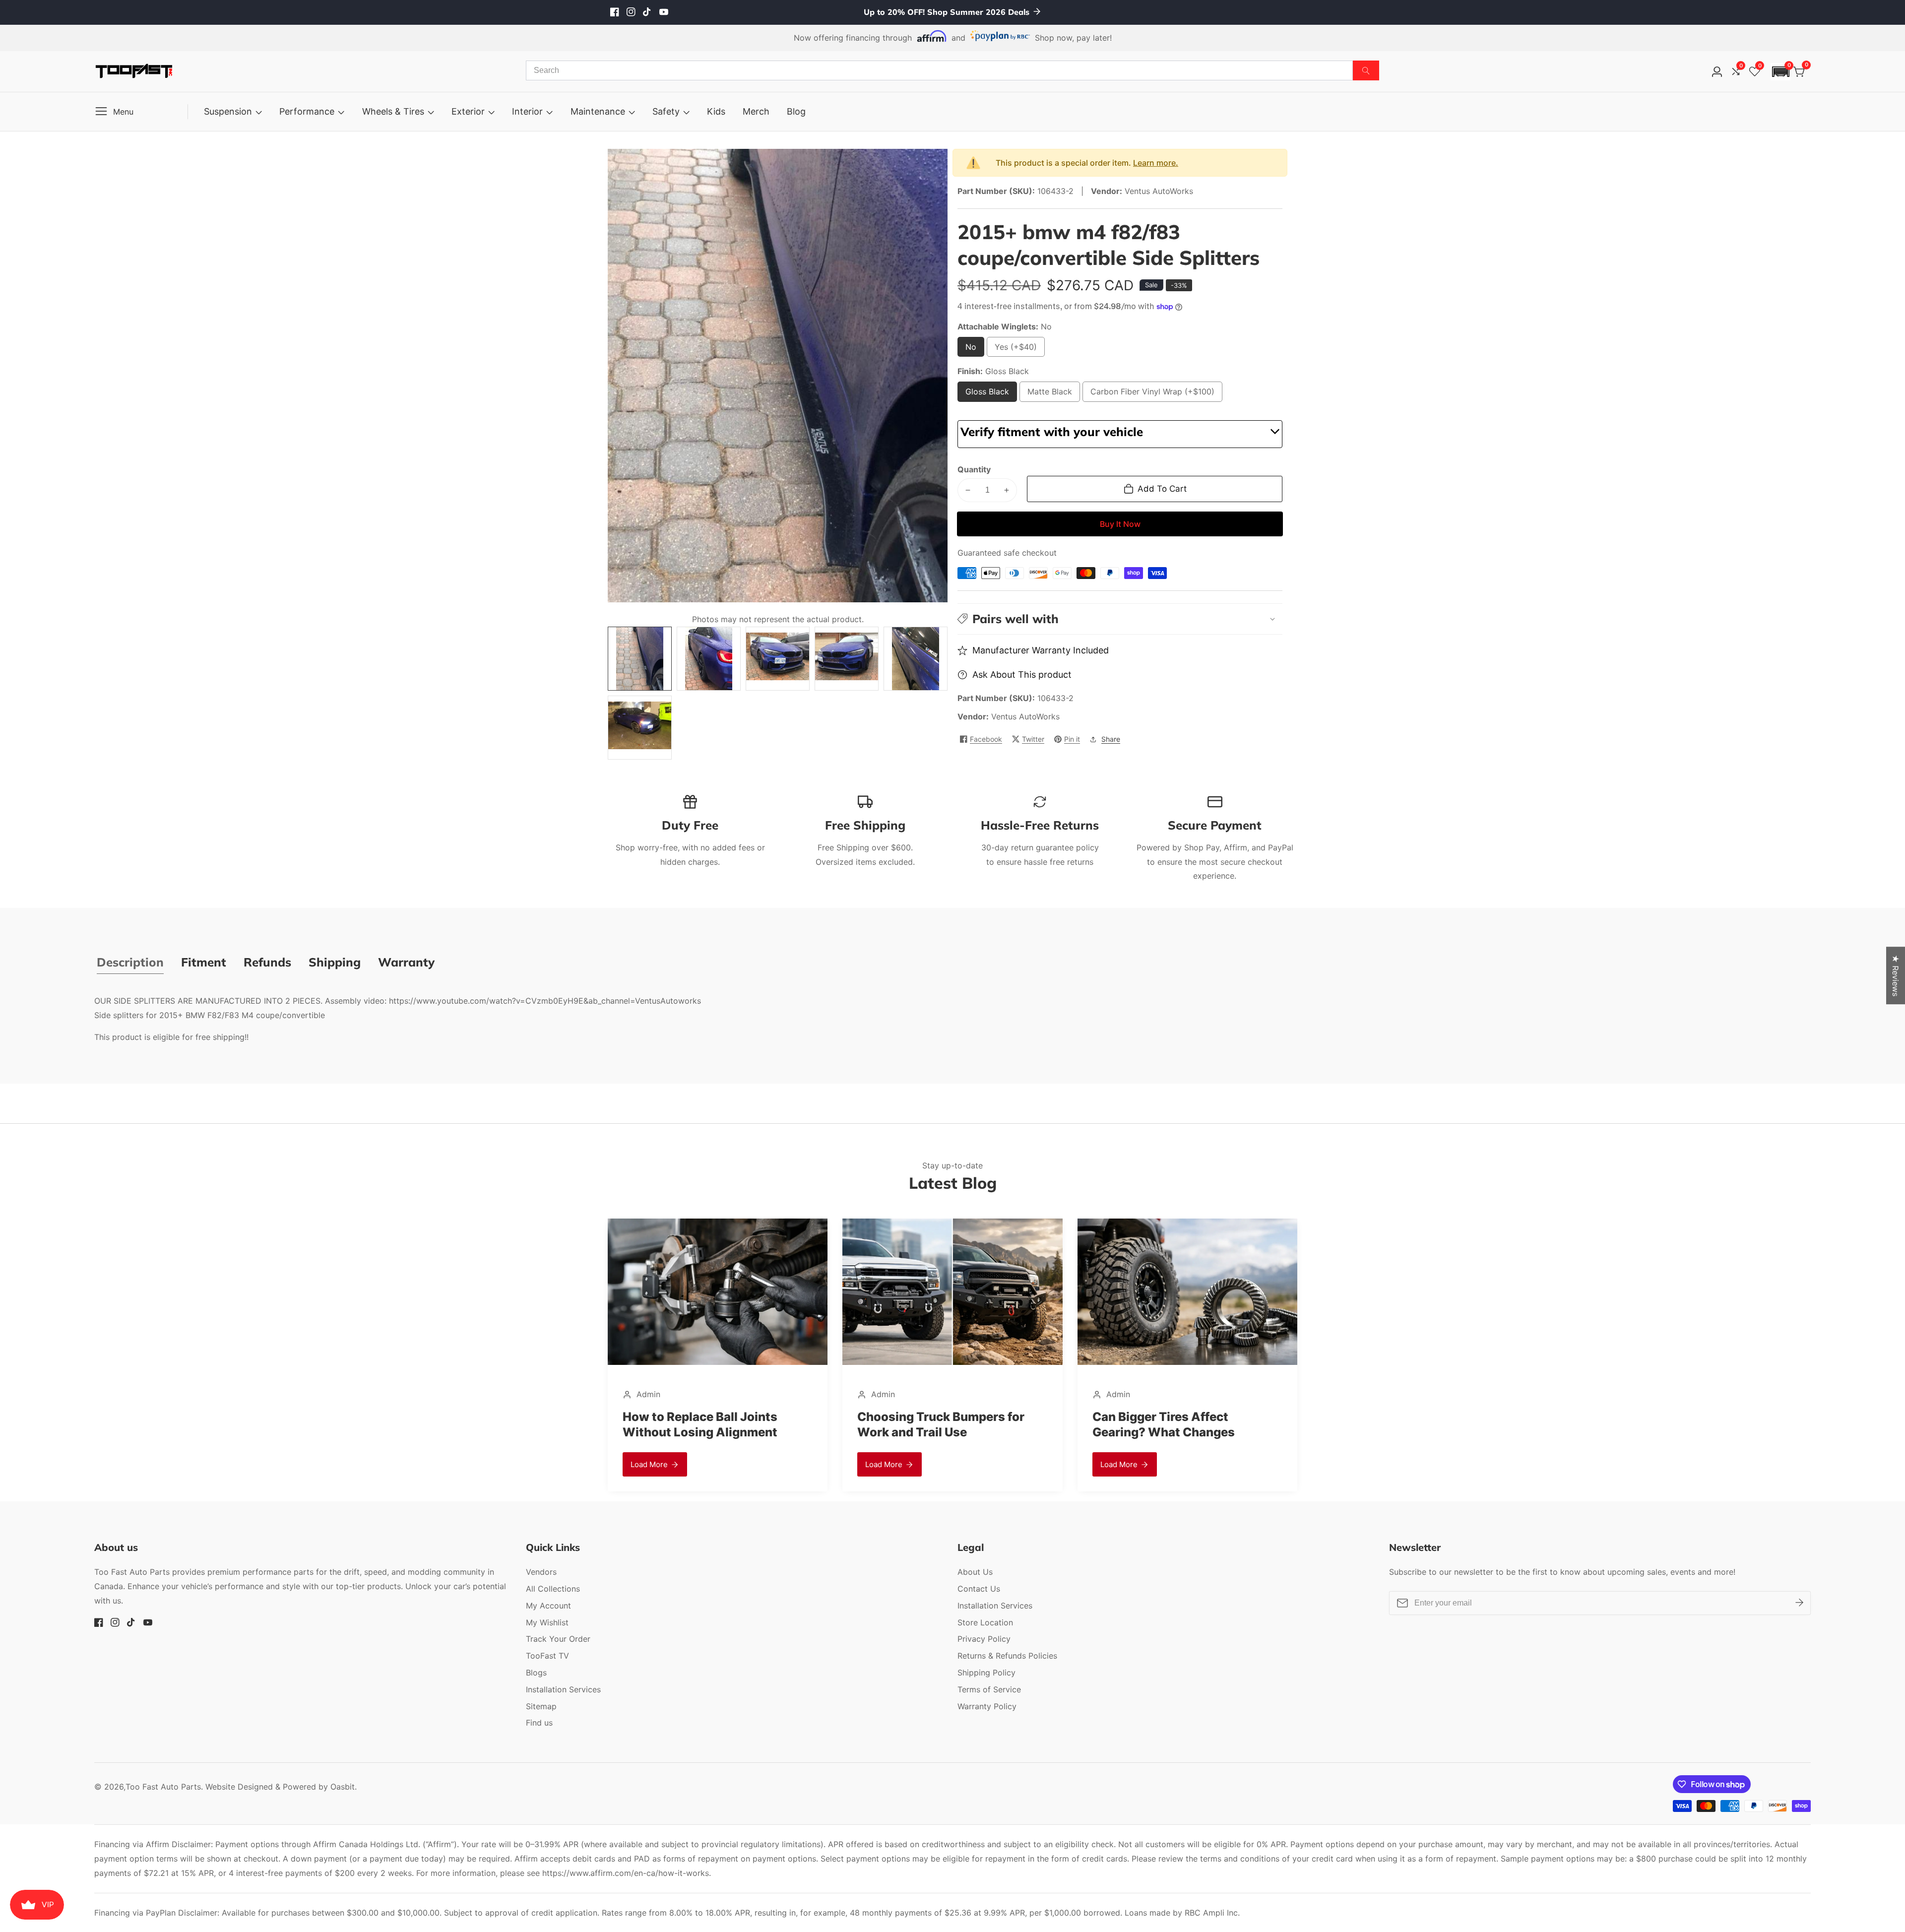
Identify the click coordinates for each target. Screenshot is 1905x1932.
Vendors (541, 1572)
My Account (548, 1606)
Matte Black (1050, 394)
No (974, 349)
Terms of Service (989, 1689)
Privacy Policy (984, 1639)
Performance (307, 111)
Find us (539, 1723)
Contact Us (979, 1589)
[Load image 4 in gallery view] (847, 659)
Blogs (536, 1673)
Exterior (468, 111)
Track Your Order (558, 1639)
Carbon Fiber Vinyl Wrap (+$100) (1152, 394)
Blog (796, 111)
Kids (716, 111)
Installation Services (563, 1689)
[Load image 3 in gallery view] (778, 659)
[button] (1780, 72)
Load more (649, 1464)
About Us (975, 1572)
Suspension (228, 111)
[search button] (1366, 70)
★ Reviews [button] (1896, 975)
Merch (756, 111)
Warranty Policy (987, 1706)
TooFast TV (547, 1656)
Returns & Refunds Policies (1007, 1656)
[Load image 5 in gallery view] (916, 659)
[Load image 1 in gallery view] (640, 659)
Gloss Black (987, 394)
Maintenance (598, 111)
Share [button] (1111, 739)
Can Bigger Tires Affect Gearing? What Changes (928, 1424)
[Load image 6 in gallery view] (640, 728)
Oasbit (343, 1787)
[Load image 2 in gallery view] (709, 659)
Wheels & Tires (393, 111)
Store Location (985, 1622)
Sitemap (541, 1706)
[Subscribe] (1799, 1603)
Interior (527, 111)
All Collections (553, 1589)
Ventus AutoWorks (1025, 716)
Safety (666, 111)
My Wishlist (547, 1622)
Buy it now (1120, 524)
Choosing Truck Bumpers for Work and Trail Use (706, 1424)
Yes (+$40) (1018, 349)
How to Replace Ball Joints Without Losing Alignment (1170, 1424)
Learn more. (1156, 163)
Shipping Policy (986, 1673)
